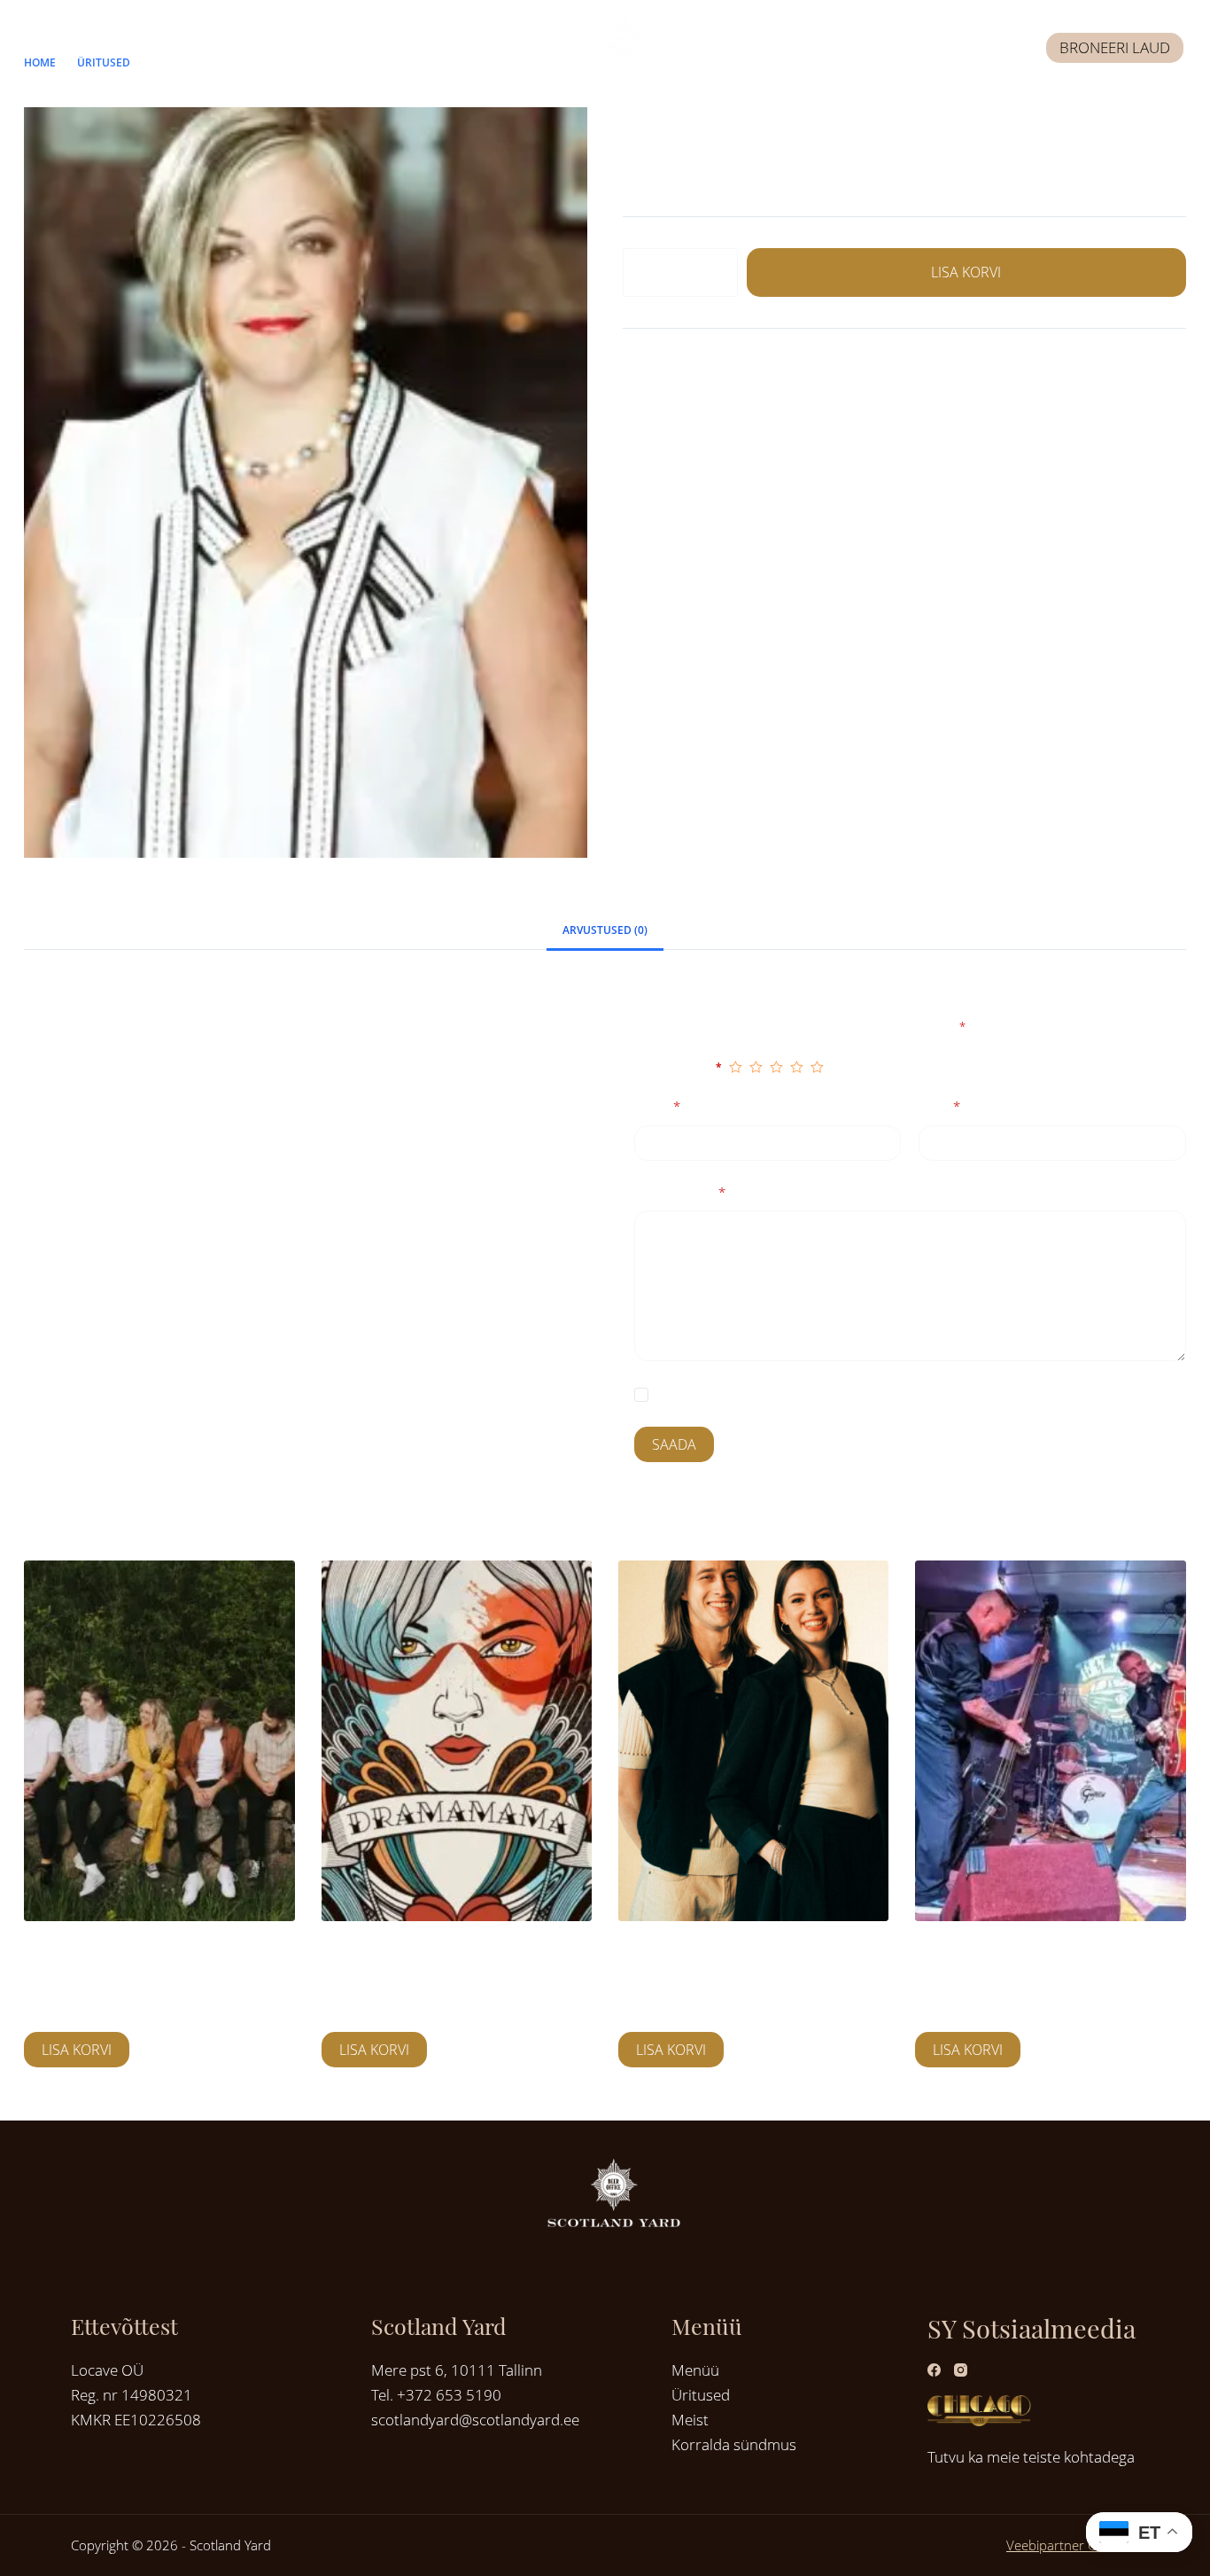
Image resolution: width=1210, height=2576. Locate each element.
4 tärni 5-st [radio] (797, 1067)
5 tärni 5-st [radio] (817, 1067)
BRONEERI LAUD (1115, 47)
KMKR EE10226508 (136, 2420)
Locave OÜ (107, 2370)
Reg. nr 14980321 (132, 2395)
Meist (690, 2420)
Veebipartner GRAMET (1073, 2545)
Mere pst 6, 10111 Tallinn (457, 2370)
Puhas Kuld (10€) (80, 1954)
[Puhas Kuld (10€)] (159, 1741)
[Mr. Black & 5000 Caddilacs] (1050, 1741)
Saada (674, 1445)
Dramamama (365, 1954)
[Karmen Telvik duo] (753, 1741)
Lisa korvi (966, 272)
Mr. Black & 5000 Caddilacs (1007, 1954)
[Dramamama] (457, 1741)
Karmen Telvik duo (682, 1954)
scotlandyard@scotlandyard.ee (475, 2420)
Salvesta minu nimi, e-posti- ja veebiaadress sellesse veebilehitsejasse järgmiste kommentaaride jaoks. (920, 1396)
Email (939, 1108)
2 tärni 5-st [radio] (756, 1067)
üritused (737, 369)
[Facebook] (934, 2370)
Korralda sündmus (734, 2444)
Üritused (701, 2395)
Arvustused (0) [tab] (605, 930)
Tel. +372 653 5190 (436, 2395)
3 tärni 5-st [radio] (776, 1067)
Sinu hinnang (678, 1066)
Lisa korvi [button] (77, 2050)
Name (657, 1108)
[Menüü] (39, 48)
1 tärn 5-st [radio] (736, 1067)
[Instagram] (961, 2370)
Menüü (695, 2370)
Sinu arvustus (680, 1193)
